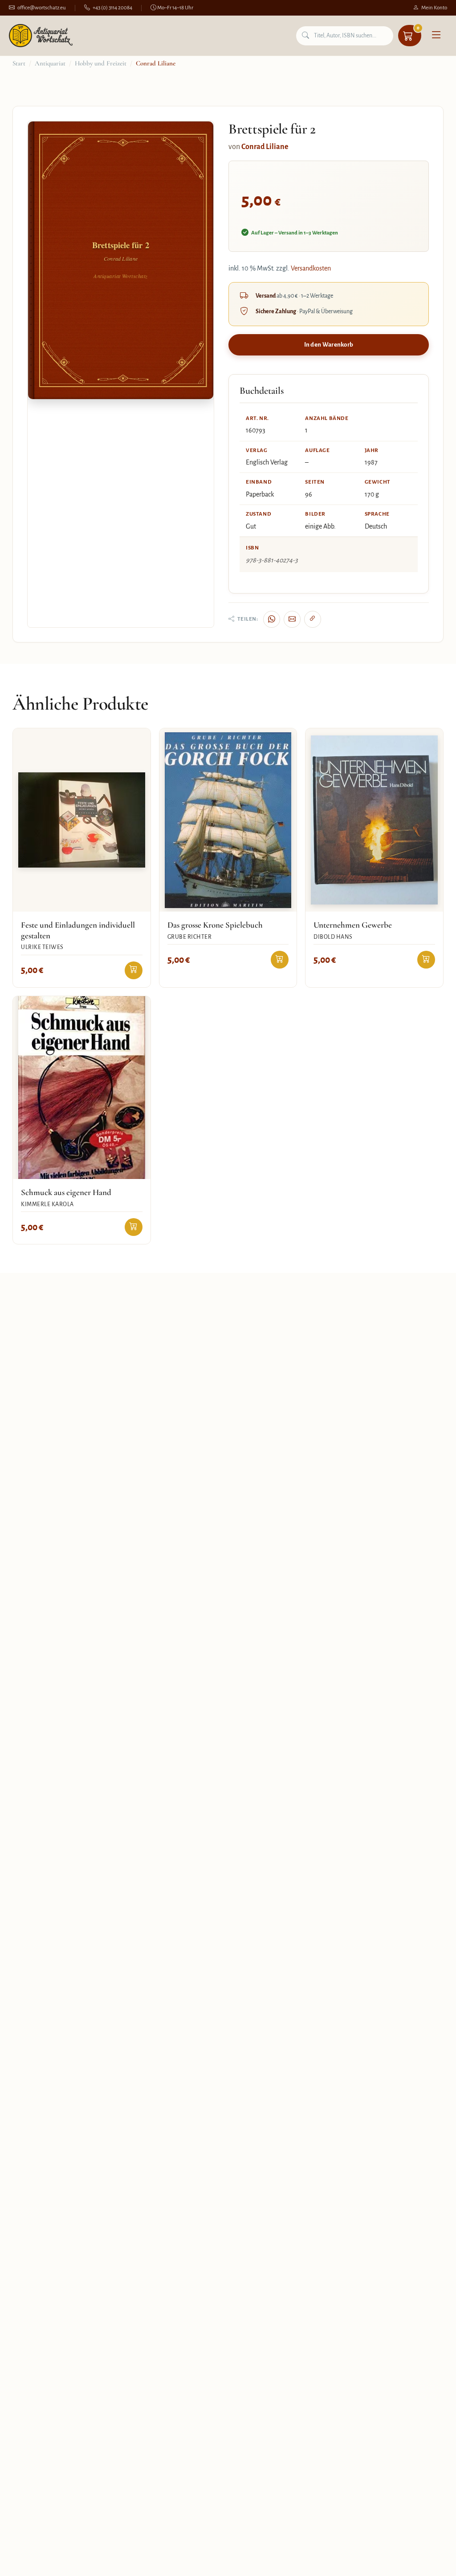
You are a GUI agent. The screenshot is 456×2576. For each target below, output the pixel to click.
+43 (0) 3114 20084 (112, 8)
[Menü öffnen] (436, 36)
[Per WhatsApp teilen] (272, 619)
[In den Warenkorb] (134, 970)
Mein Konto (434, 8)
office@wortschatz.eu (42, 8)
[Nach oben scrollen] (431, 2560)
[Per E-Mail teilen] (292, 619)
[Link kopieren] (313, 619)
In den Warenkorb (329, 345)
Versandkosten (311, 268)
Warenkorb (418, 28)
